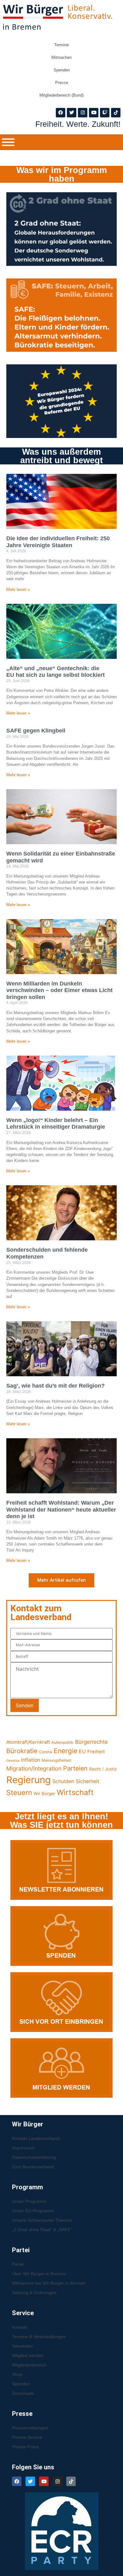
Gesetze (13, 1761)
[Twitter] (72, 113)
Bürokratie (22, 1751)
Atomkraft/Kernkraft (28, 1742)
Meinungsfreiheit (56, 1760)
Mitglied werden (28, 2355)
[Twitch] (105, 113)
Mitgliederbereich (29, 2365)
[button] (61, 1580)
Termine (61, 45)
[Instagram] (83, 113)
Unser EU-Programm (33, 2211)
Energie (65, 1751)
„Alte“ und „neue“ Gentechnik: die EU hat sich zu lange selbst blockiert (56, 672)
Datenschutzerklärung (34, 2157)
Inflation (31, 1760)
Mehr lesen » (18, 589)
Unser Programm (29, 2201)
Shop (17, 2374)
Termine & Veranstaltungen (39, 2337)
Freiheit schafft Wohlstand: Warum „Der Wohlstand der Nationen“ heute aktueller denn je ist (61, 1510)
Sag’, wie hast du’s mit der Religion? (56, 1386)
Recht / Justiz (103, 1769)
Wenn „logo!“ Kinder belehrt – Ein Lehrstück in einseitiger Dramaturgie (56, 1124)
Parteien (75, 1768)
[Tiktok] (116, 113)
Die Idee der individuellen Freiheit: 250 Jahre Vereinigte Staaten (58, 542)
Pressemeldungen (30, 2428)
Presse (62, 83)
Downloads (23, 2393)
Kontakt (20, 2327)
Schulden (63, 1781)
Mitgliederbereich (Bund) (61, 95)
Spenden (62, 70)
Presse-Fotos (25, 2447)
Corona (46, 1752)
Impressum (23, 2148)
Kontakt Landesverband (36, 2138)
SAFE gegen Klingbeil (36, 731)
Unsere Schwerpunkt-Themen (42, 2220)
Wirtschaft (75, 1792)
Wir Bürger (44, 1793)
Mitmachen (61, 57)
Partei (18, 2264)
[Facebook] (61, 113)
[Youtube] (94, 113)
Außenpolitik (62, 1742)
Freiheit (96, 1752)
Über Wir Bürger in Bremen (39, 2274)
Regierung (29, 1780)
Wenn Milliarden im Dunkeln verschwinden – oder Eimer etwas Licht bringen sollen (59, 990)
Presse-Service (27, 2437)
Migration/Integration (34, 1768)
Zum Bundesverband (33, 2167)
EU (82, 1751)
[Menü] (8, 142)
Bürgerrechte (91, 1742)
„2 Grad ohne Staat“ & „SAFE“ (42, 2230)
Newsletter (23, 2346)
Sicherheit (88, 1781)
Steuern (19, 1793)
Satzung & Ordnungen (34, 2293)
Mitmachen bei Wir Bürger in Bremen (49, 2283)
